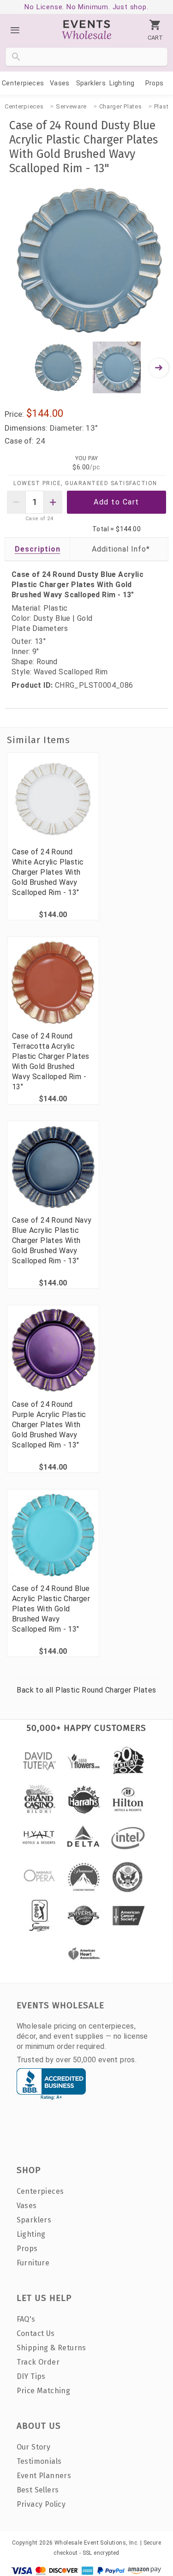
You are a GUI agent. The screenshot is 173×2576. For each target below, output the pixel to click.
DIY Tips (31, 2376)
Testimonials (39, 2461)
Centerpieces (23, 83)
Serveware (71, 106)
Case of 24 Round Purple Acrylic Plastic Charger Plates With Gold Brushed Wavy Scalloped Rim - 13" (49, 1425)
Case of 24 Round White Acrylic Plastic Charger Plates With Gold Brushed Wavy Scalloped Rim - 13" (48, 872)
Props (155, 83)
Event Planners (44, 2476)
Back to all (86, 1690)
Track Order (38, 2362)
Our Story (34, 2447)
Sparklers (91, 83)
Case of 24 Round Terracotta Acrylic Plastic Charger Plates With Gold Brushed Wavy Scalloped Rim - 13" (51, 1061)
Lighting (122, 83)
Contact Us (36, 2333)
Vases (60, 83)
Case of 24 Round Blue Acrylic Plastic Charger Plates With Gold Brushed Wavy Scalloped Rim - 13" (51, 1609)
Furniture (33, 2263)
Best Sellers (38, 2490)
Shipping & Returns (51, 2348)
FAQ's (26, 2319)
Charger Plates (121, 106)
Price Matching (44, 2391)
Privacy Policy (41, 2504)
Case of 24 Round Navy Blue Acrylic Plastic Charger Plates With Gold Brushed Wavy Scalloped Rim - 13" (52, 1240)
